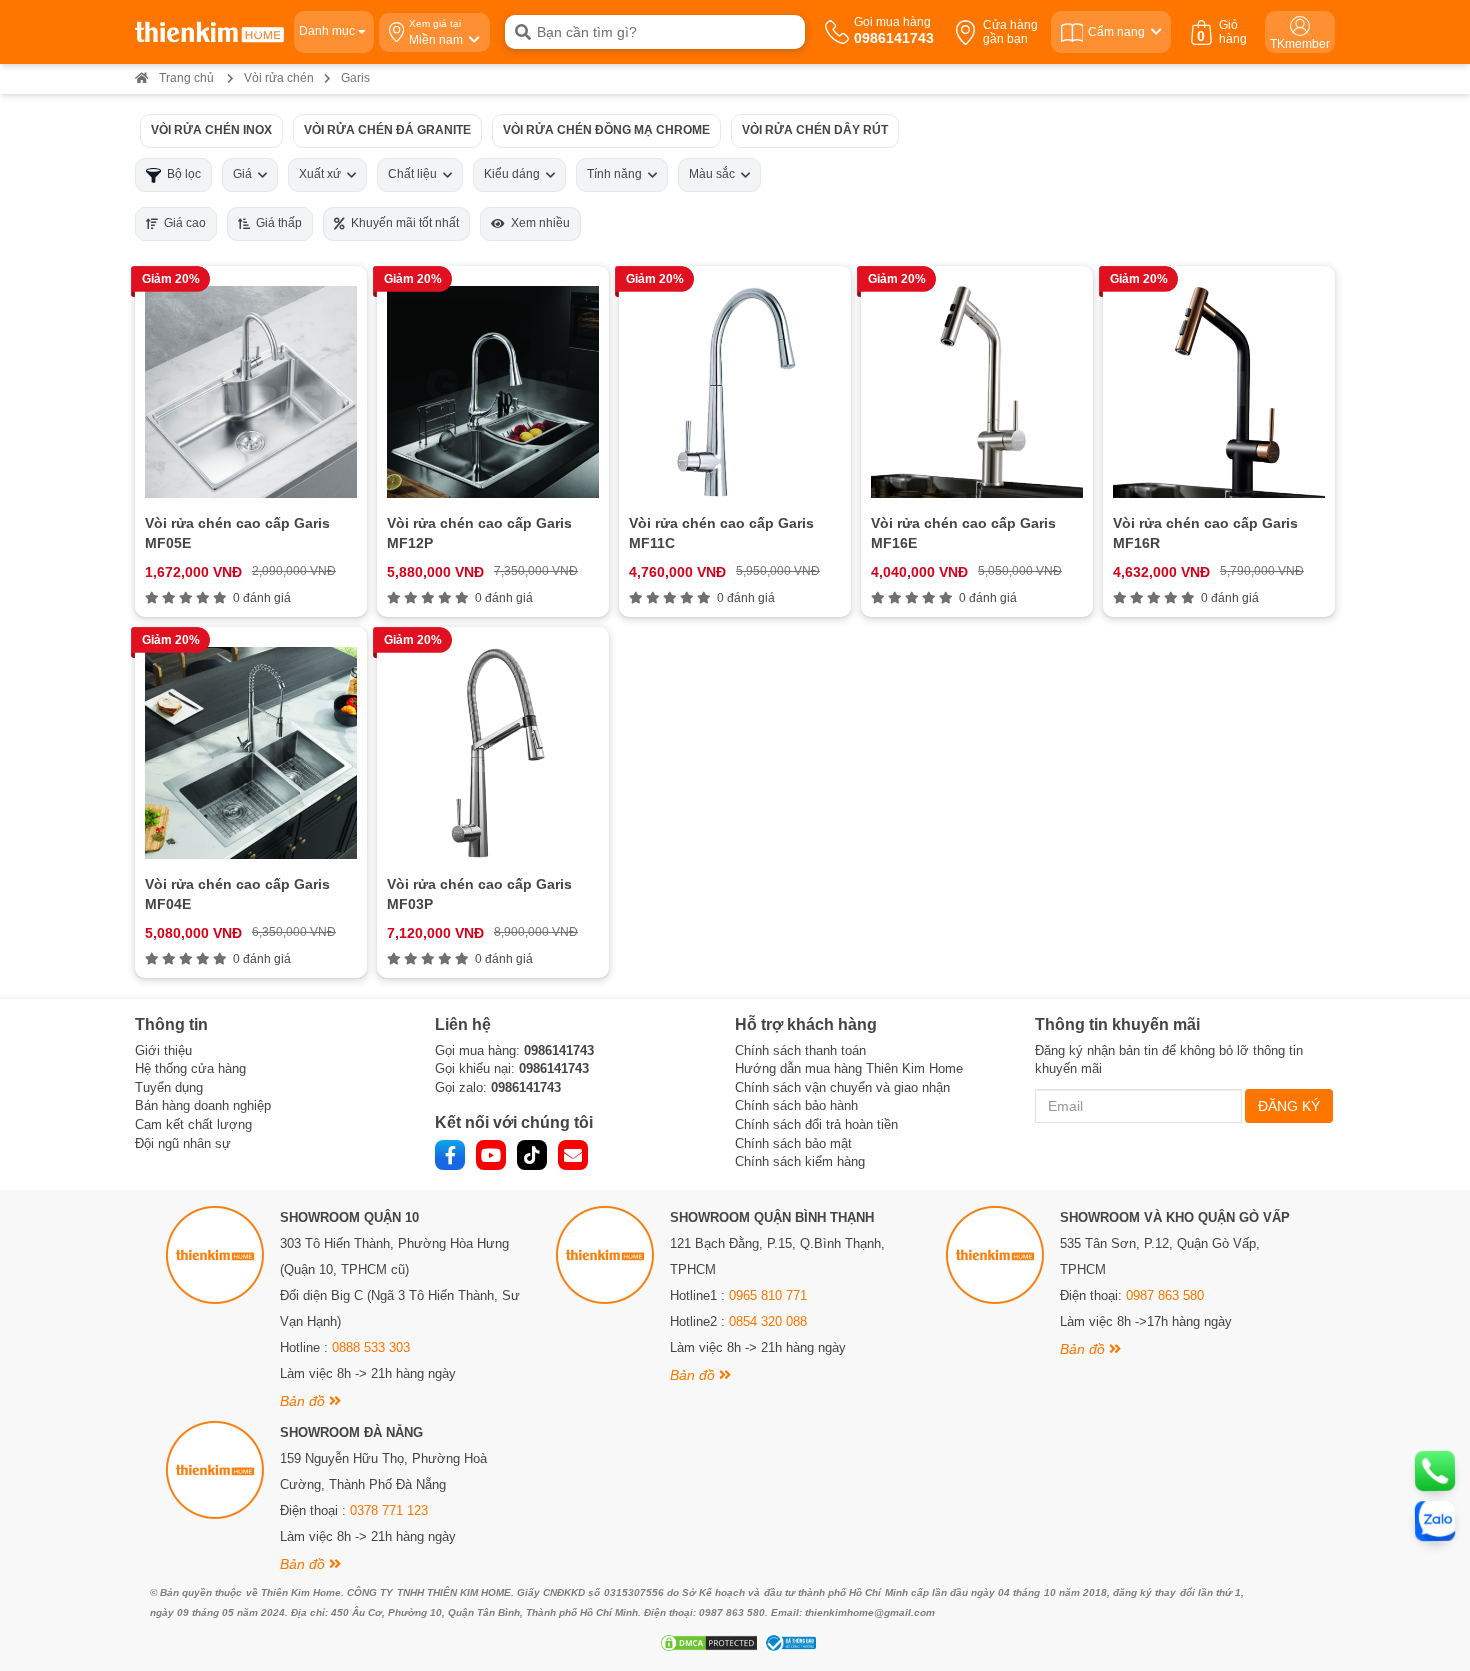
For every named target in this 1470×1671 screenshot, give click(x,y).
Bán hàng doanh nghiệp (203, 1105)
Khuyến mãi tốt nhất (402, 223)
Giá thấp (276, 223)
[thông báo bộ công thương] (788, 1643)
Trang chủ (186, 78)
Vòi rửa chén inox (211, 130)
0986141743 (559, 1050)
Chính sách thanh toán (800, 1050)
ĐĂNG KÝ (1289, 1106)
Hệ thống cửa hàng (190, 1068)
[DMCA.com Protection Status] (706, 1643)
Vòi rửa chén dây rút (815, 130)
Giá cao (182, 223)
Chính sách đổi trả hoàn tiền (816, 1124)
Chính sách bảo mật (793, 1143)
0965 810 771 (768, 1295)
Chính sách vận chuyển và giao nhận (842, 1087)
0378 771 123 (389, 1510)
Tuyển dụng (169, 1087)
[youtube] (491, 1155)
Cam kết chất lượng (193, 1124)
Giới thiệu (163, 1050)
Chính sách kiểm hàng (800, 1161)
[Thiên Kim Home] (209, 32)
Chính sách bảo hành (796, 1105)
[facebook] (450, 1155)
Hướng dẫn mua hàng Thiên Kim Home (849, 1068)
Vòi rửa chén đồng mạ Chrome (606, 130)
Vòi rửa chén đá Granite (387, 130)
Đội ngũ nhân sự (183, 1143)
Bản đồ (304, 1401)
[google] (573, 1155)
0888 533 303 (371, 1347)
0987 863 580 (1165, 1295)
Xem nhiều (537, 223)
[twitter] (532, 1155)
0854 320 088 (768, 1321)
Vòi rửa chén (279, 78)
